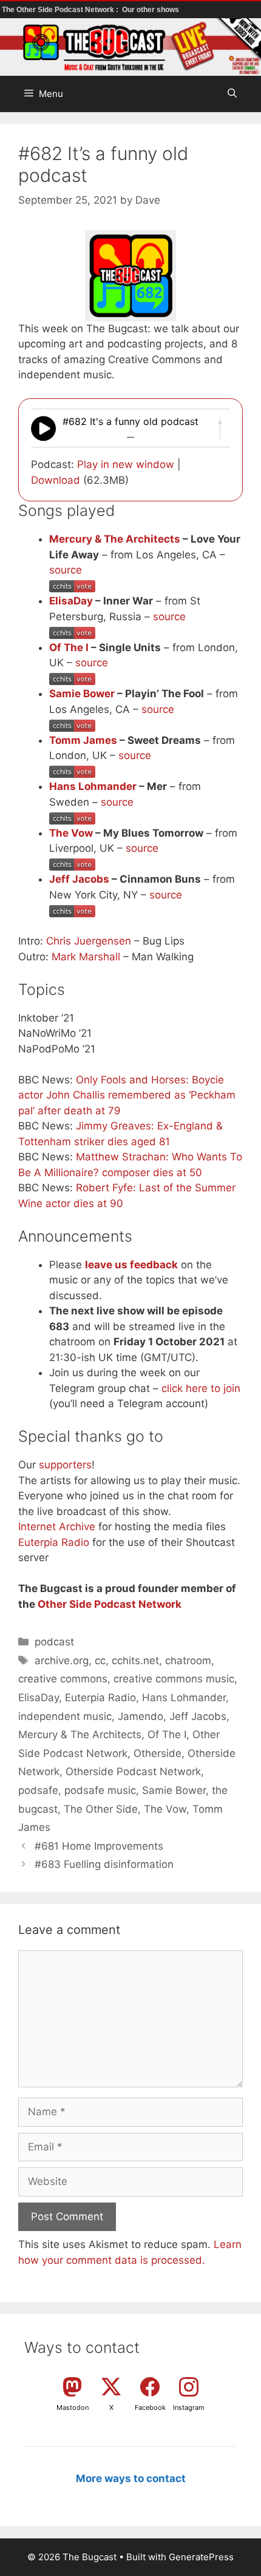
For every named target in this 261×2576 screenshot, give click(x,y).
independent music (65, 1716)
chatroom (188, 1661)
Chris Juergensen (89, 941)
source (66, 570)
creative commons (63, 1679)
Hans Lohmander (93, 786)
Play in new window (126, 464)
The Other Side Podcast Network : (61, 10)
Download (56, 480)
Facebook (150, 2407)
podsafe (38, 1790)
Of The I (69, 647)
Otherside (158, 1753)
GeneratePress (201, 2557)
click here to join (201, 1388)
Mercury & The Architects (115, 539)
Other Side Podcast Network (110, 1604)
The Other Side (101, 1809)
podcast (54, 1642)
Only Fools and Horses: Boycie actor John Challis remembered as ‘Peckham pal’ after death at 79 (127, 1095)
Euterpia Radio (54, 1542)
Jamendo (141, 1716)
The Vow (71, 833)
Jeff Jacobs (79, 879)
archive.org (62, 1661)
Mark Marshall (86, 957)
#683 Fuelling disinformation (104, 1864)
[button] (232, 94)
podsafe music (100, 1790)
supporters (65, 1465)
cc (100, 1661)
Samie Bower (82, 694)
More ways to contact (131, 2478)
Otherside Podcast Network (133, 1771)
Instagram (189, 2407)
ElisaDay (71, 601)
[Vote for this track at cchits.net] (72, 586)
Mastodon (73, 2407)
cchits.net (135, 1661)
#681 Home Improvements (99, 1846)
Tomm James (83, 740)
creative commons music (174, 1679)
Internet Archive (57, 1527)
